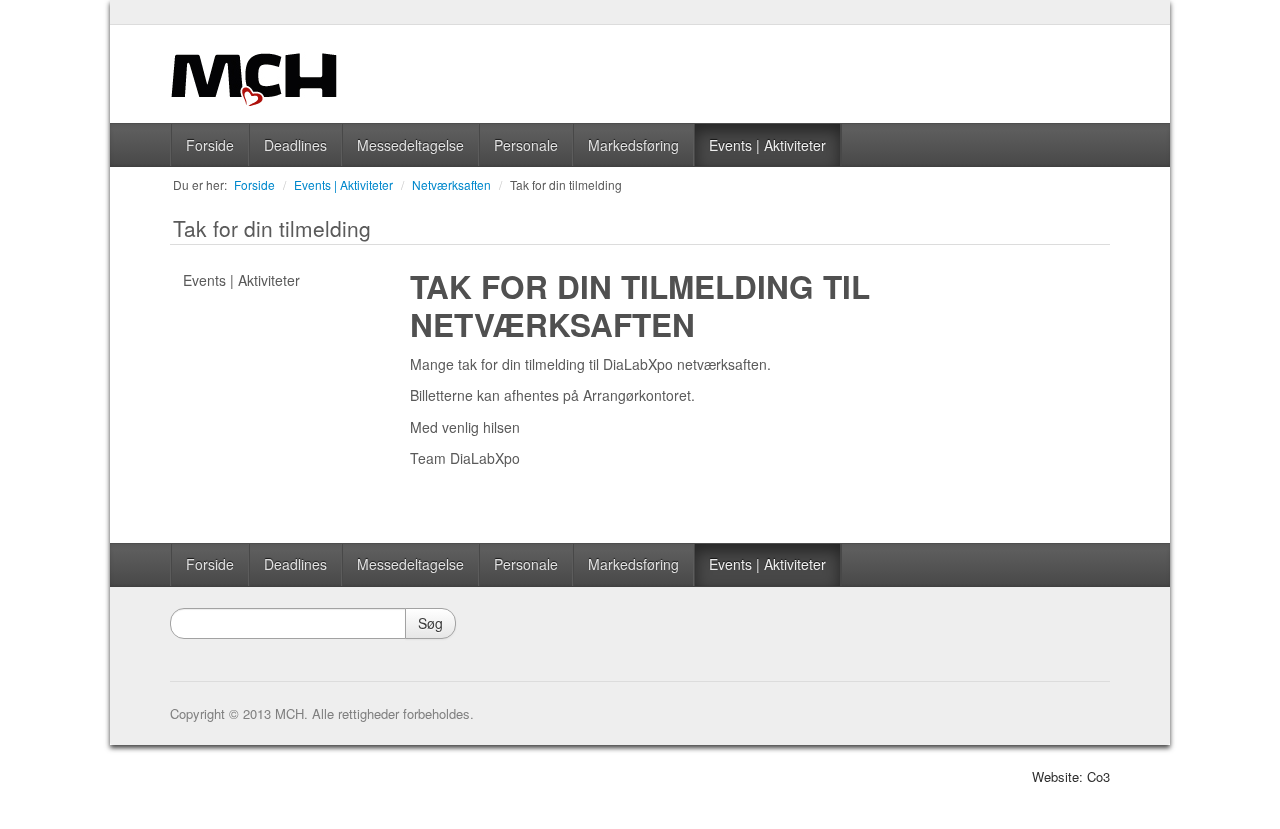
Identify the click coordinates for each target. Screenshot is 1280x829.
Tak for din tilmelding (566, 184)
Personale (526, 145)
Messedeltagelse (410, 145)
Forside (210, 145)
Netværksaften (451, 184)
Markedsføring (633, 145)
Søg (430, 623)
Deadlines (295, 145)
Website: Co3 (1071, 776)
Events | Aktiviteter (767, 145)
